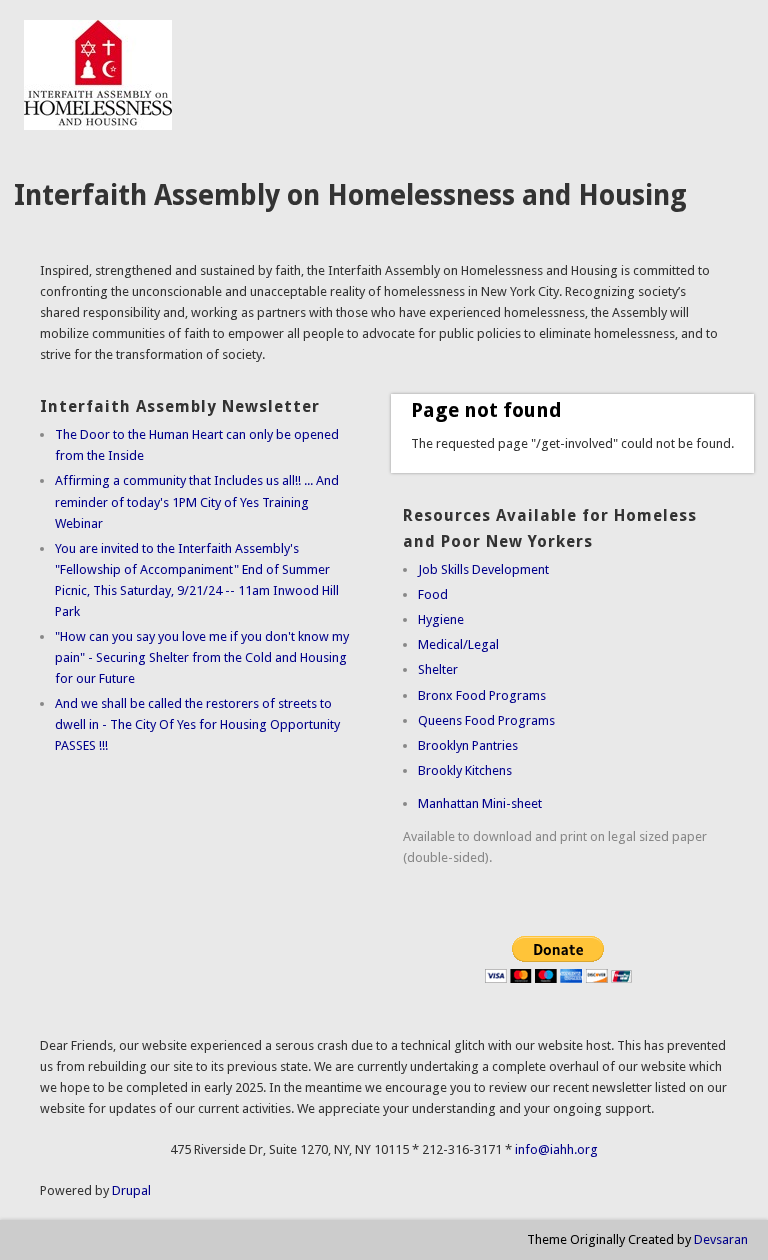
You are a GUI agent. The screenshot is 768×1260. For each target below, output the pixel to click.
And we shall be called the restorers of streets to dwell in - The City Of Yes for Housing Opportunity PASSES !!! (197, 724)
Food (433, 594)
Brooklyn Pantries (468, 745)
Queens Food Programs (486, 720)
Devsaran (721, 1239)
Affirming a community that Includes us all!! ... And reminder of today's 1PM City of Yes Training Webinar (197, 501)
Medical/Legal (458, 644)
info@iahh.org (556, 1149)
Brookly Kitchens (465, 770)
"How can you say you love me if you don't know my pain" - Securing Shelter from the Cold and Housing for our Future (202, 657)
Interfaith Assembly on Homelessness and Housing (350, 195)
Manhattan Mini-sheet (480, 803)
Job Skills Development (483, 569)
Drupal (131, 1190)
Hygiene (441, 619)
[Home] (98, 125)
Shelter (438, 669)
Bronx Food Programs (482, 695)
